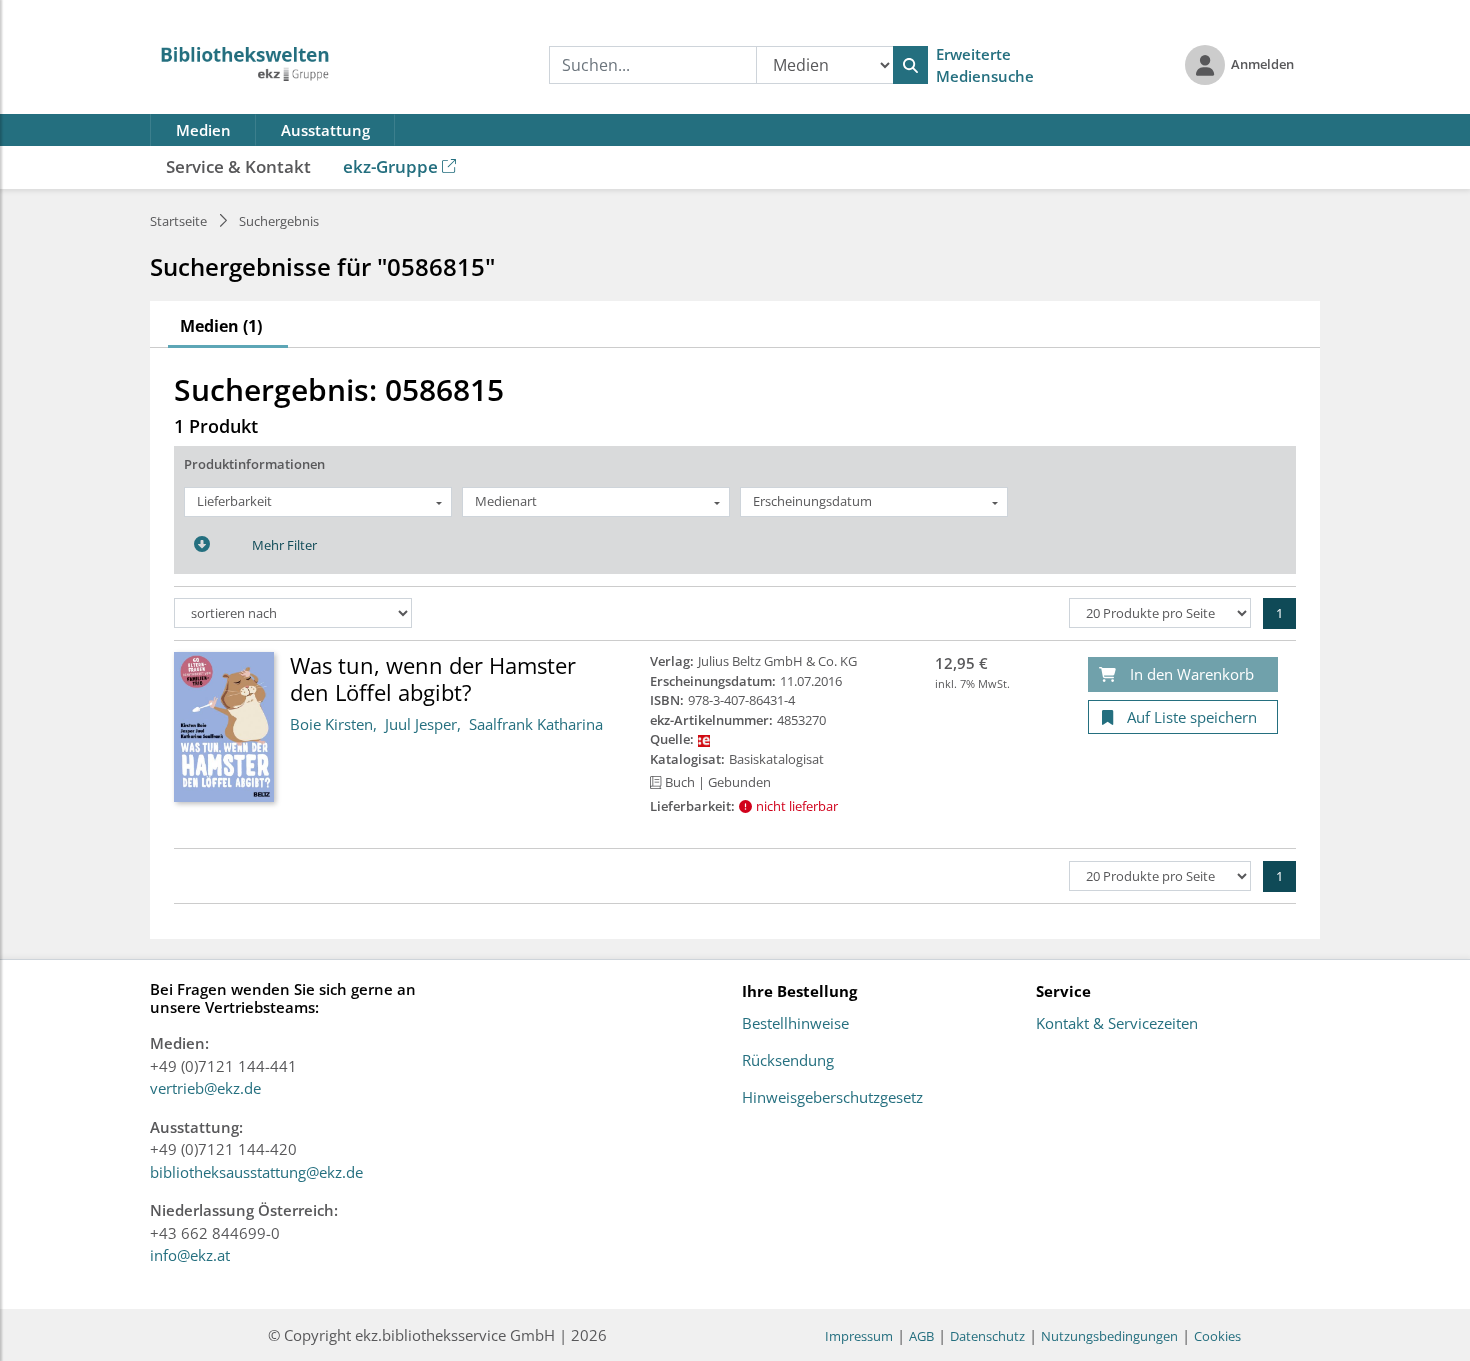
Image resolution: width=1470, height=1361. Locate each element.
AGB (921, 1336)
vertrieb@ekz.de (205, 1088)
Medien (203, 130)
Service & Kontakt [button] (238, 166)
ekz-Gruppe (390, 166)
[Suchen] (910, 65)
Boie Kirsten (331, 724)
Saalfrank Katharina (536, 724)
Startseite (178, 221)
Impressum (859, 1336)
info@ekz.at (190, 1255)
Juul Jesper (421, 724)
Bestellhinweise (795, 1024)
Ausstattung (325, 130)
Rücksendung (788, 1061)
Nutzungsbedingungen (1109, 1336)
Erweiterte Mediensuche (985, 65)
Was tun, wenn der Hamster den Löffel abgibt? (433, 678)
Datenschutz (987, 1336)
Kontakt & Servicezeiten (1117, 1024)
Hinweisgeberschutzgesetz (832, 1098)
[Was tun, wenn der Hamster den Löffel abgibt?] (224, 726)
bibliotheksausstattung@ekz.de (256, 1172)
